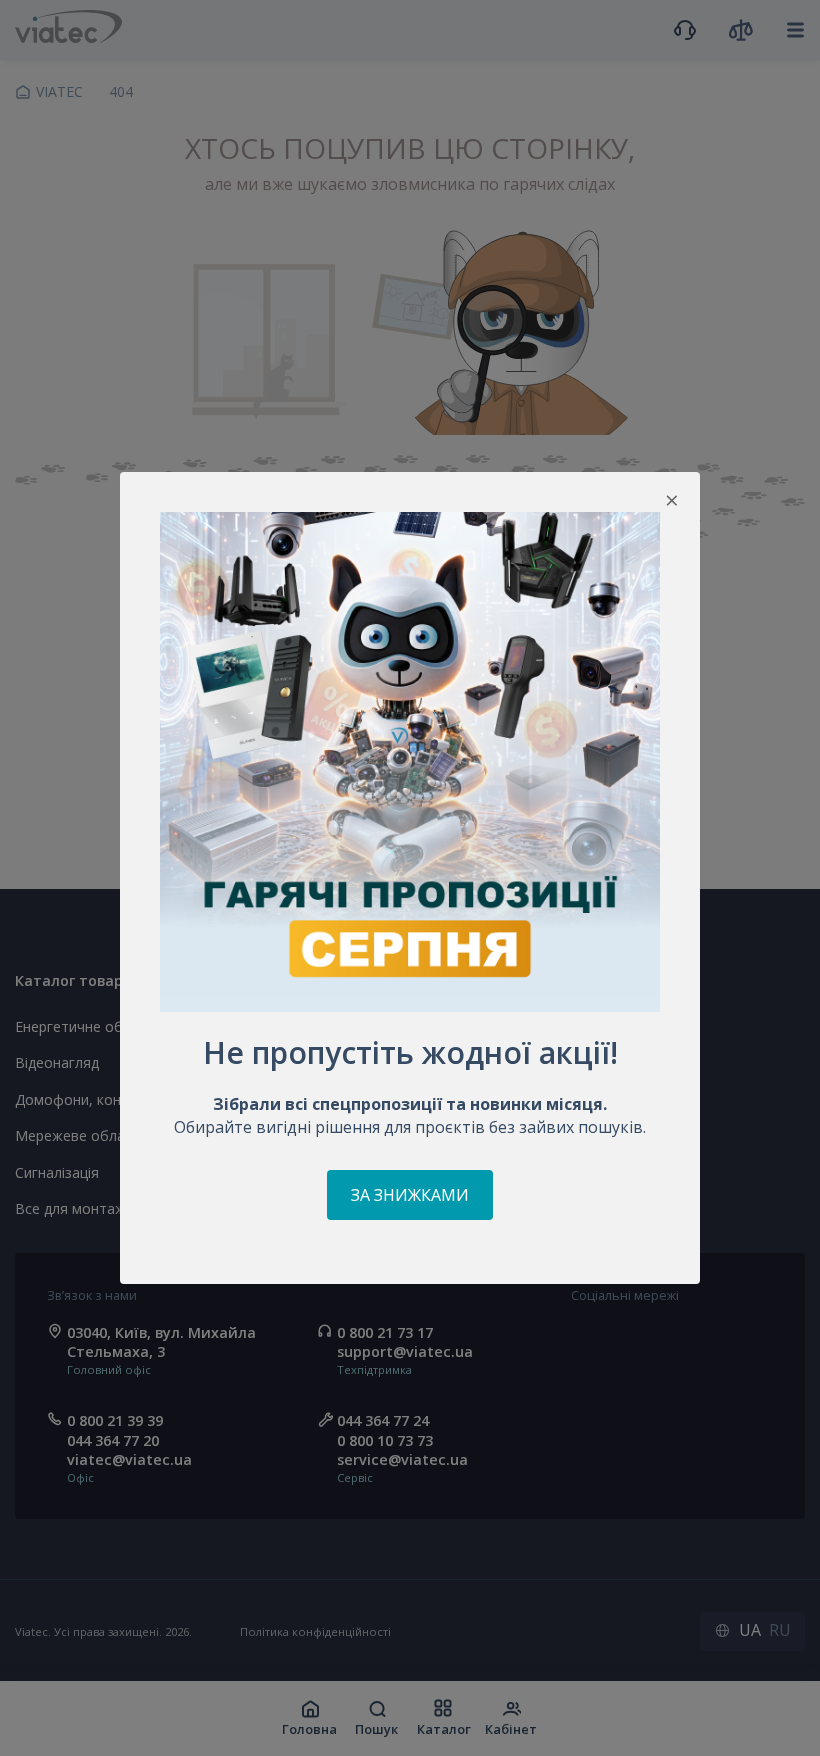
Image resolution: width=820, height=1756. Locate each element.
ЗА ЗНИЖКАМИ (410, 1195)
